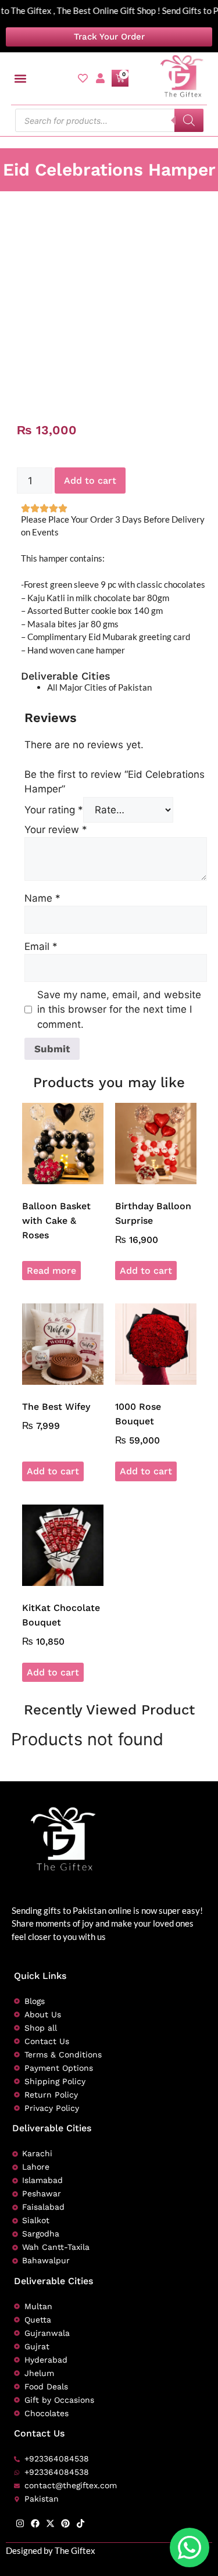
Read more (51, 1271)
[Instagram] (20, 2523)
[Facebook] (35, 2523)
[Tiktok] (81, 2523)
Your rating (54, 810)
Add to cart (90, 480)
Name (42, 898)
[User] (100, 78)
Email (41, 946)
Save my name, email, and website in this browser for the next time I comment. (119, 1010)
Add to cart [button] (146, 1271)
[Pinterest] (65, 2523)
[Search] (189, 120)
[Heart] (83, 78)
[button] (21, 78)
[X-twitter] (50, 2523)
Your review (56, 830)
